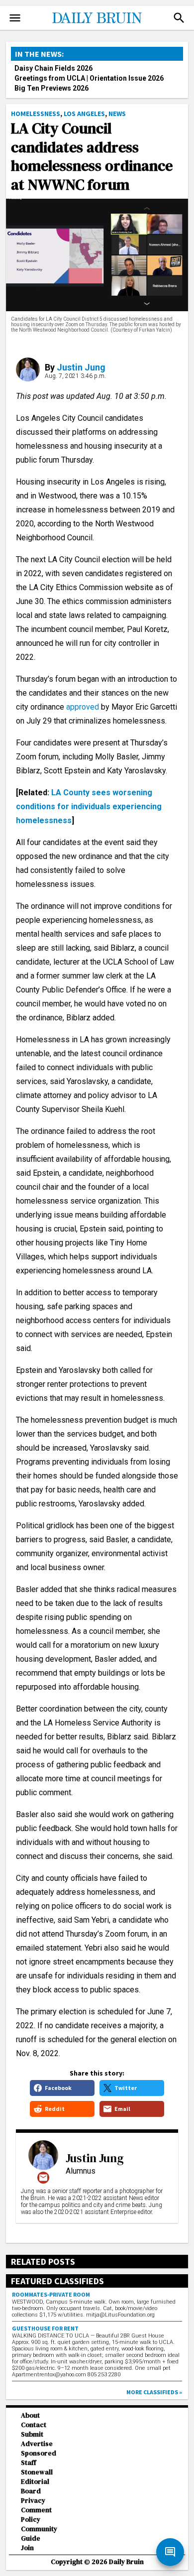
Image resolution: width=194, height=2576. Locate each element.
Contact (34, 2425)
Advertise (37, 2444)
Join (27, 2548)
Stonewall (37, 2472)
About (30, 2415)
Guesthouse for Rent (45, 2328)
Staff (29, 2463)
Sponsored (39, 2453)
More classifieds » (154, 2392)
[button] (179, 18)
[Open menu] (15, 18)
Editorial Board (35, 2486)
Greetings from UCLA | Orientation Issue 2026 (89, 78)
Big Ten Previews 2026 (51, 88)
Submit (32, 2434)
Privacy (33, 2501)
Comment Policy (36, 2515)
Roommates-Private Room (51, 2294)
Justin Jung (81, 367)
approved (83, 707)
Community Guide (39, 2534)
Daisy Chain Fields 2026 (53, 68)
